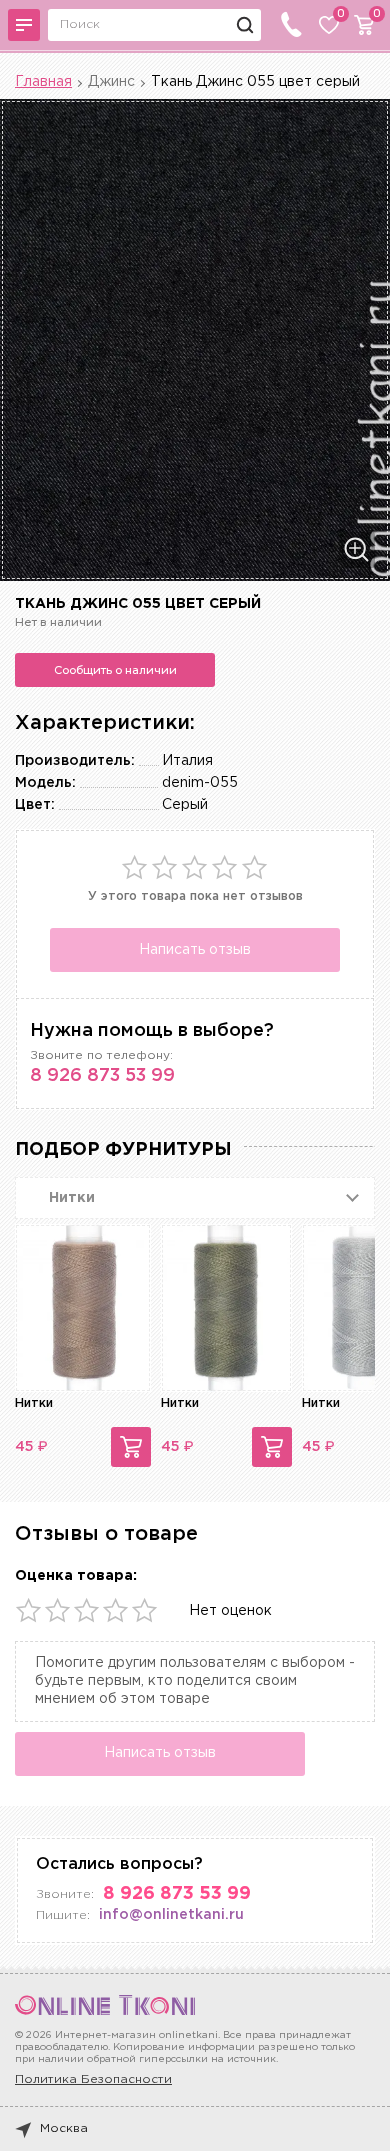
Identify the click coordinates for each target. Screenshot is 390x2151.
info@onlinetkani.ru (171, 1915)
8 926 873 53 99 (102, 1076)
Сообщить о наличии (115, 670)
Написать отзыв (195, 950)
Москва (64, 2128)
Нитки (34, 1403)
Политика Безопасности (93, 2079)
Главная (43, 82)
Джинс (111, 82)
